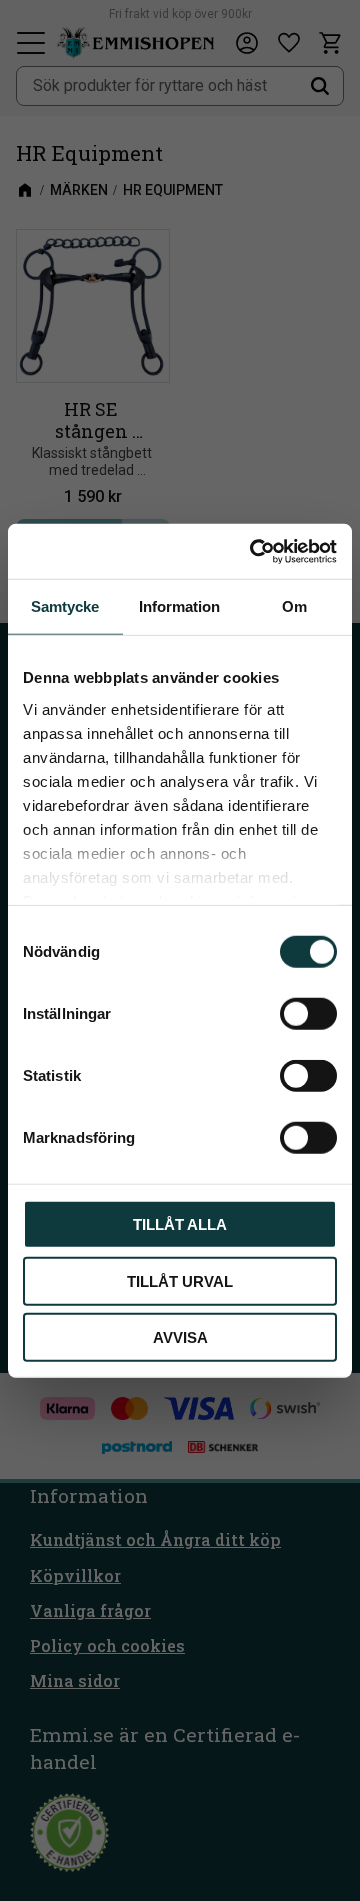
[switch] (308, 1014)
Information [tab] (179, 606)
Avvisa (180, 1337)
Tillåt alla (180, 1224)
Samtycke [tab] (65, 606)
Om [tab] (294, 606)
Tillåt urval (180, 1280)
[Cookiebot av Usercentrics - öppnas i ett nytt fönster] (254, 551)
